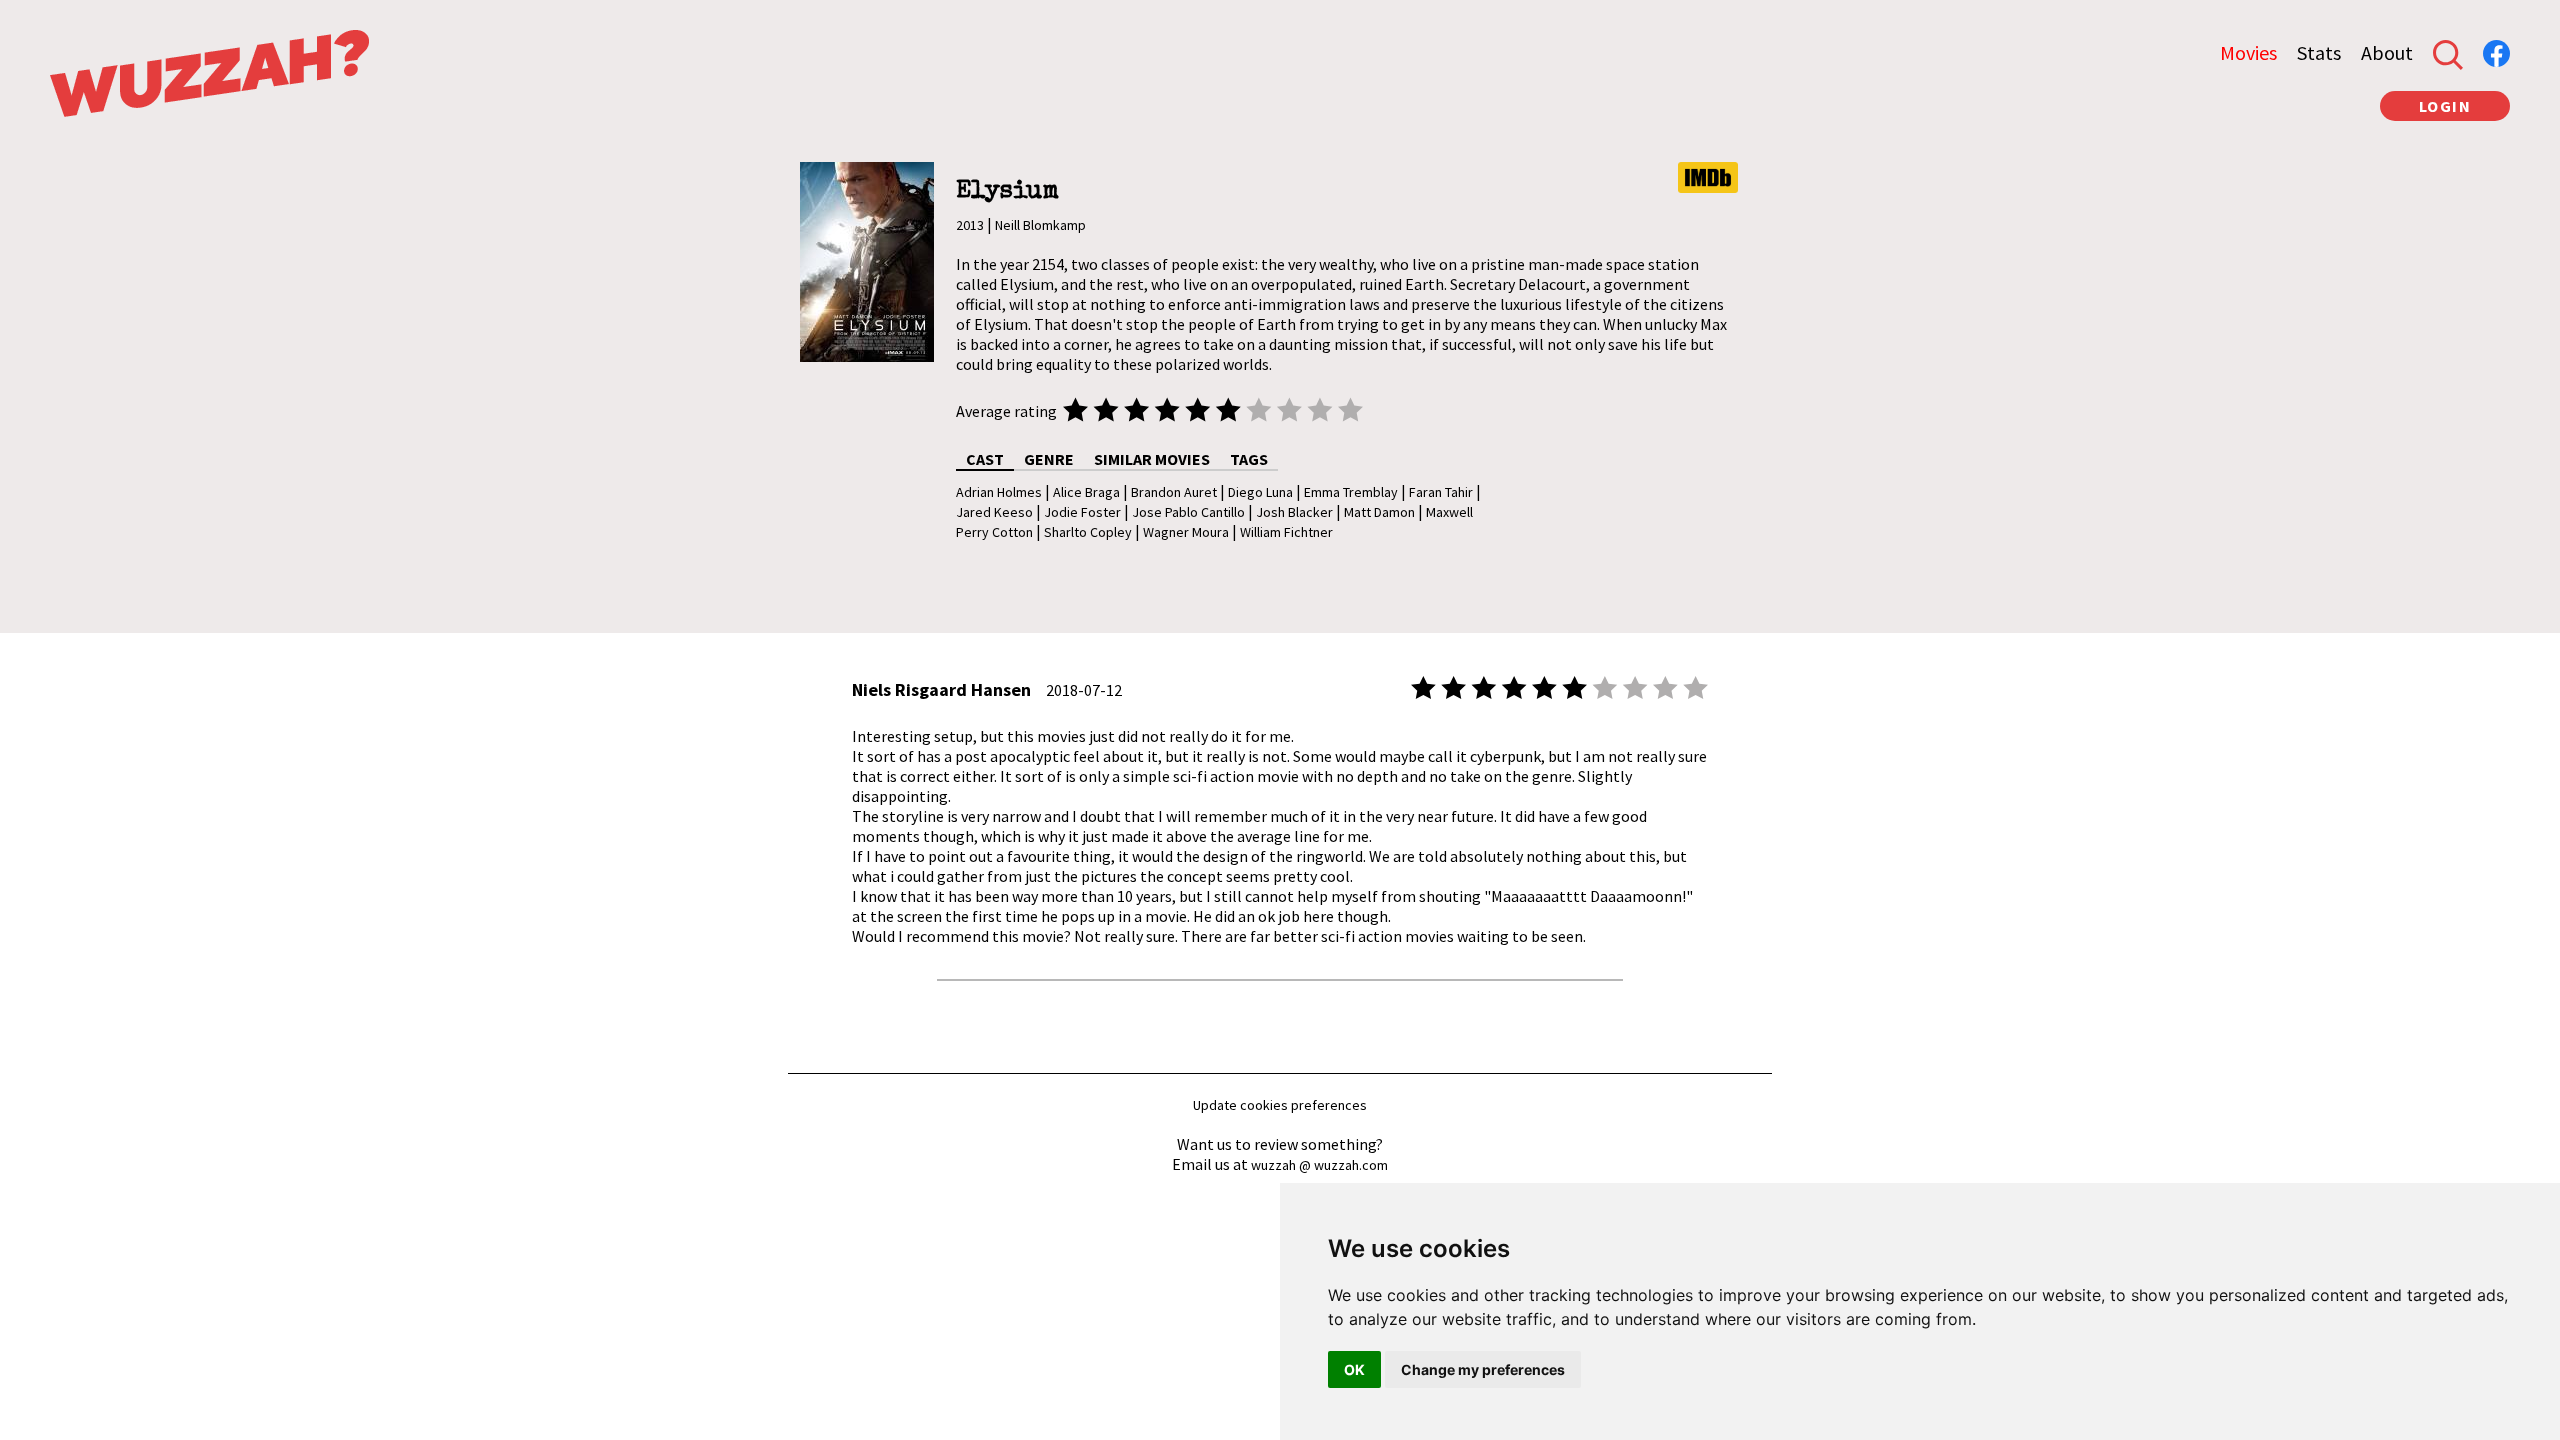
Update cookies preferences (1280, 1105)
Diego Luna (1260, 492)
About (2387, 52)
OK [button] (1354, 1369)
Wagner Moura (1186, 532)
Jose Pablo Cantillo (1188, 512)
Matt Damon (1379, 512)
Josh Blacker (1294, 512)
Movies (2248, 52)
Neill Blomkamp (1040, 225)
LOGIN (2445, 106)
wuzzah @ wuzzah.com (1319, 1165)
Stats (2319, 52)
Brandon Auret (1174, 492)
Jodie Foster (1082, 512)
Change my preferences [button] (1483, 1369)
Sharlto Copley (1088, 532)
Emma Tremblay (1351, 492)
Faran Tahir (1441, 492)
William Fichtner (1286, 532)
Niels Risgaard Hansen (941, 689)
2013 (970, 225)
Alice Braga (1086, 492)
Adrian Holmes (999, 492)
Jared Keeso (994, 512)
